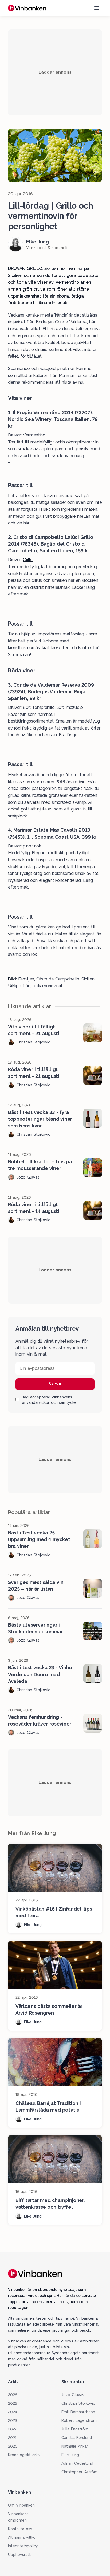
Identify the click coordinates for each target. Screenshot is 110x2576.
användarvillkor (36, 1402)
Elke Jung (70, 2455)
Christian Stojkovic (78, 2403)
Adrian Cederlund (77, 2463)
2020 (13, 2446)
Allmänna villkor (22, 2537)
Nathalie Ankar (75, 2446)
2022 (13, 2429)
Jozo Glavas (73, 2395)
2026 (13, 2395)
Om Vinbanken (21, 2505)
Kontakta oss (20, 2529)
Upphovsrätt (19, 2555)
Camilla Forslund (77, 2438)
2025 (13, 2403)
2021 (12, 2438)
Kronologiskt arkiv (24, 2455)
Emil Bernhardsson (78, 2412)
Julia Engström (75, 2429)
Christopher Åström (79, 2472)
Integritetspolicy (23, 2546)
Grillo (28, 560)
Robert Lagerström (79, 2420)
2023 (13, 2420)
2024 (13, 2412)
